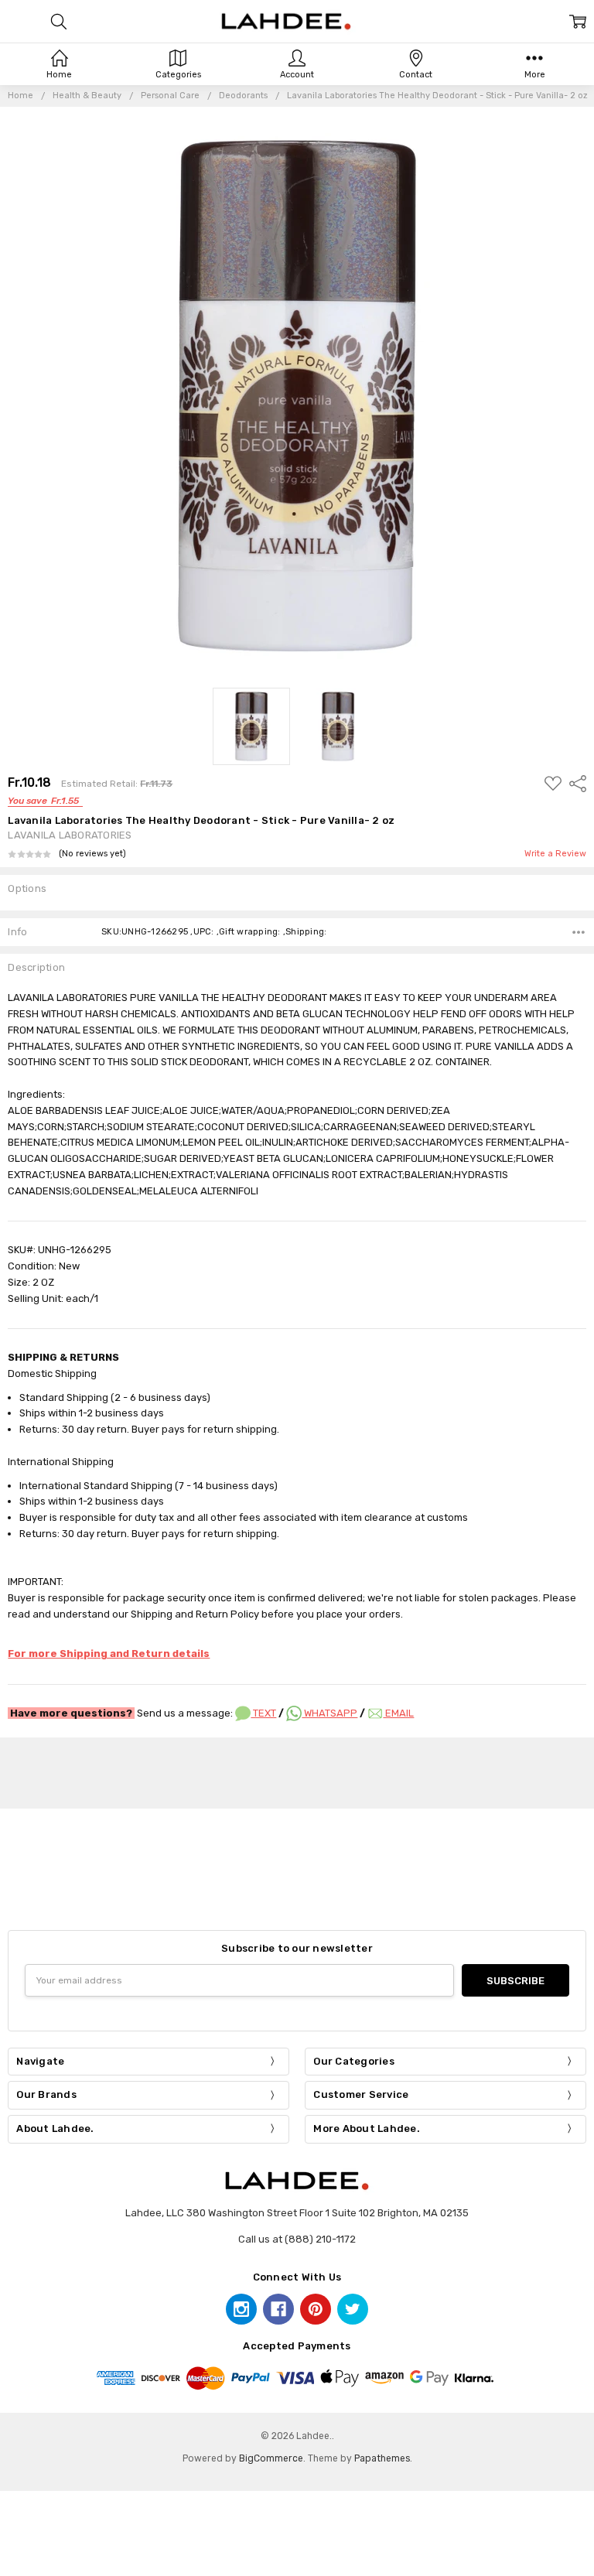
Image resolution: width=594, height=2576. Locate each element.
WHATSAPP (329, 1713)
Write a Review (555, 854)
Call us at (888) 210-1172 (297, 2239)
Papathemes (382, 2458)
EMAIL (398, 1713)
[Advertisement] (297, 1771)
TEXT (263, 1713)
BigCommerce (271, 2458)
